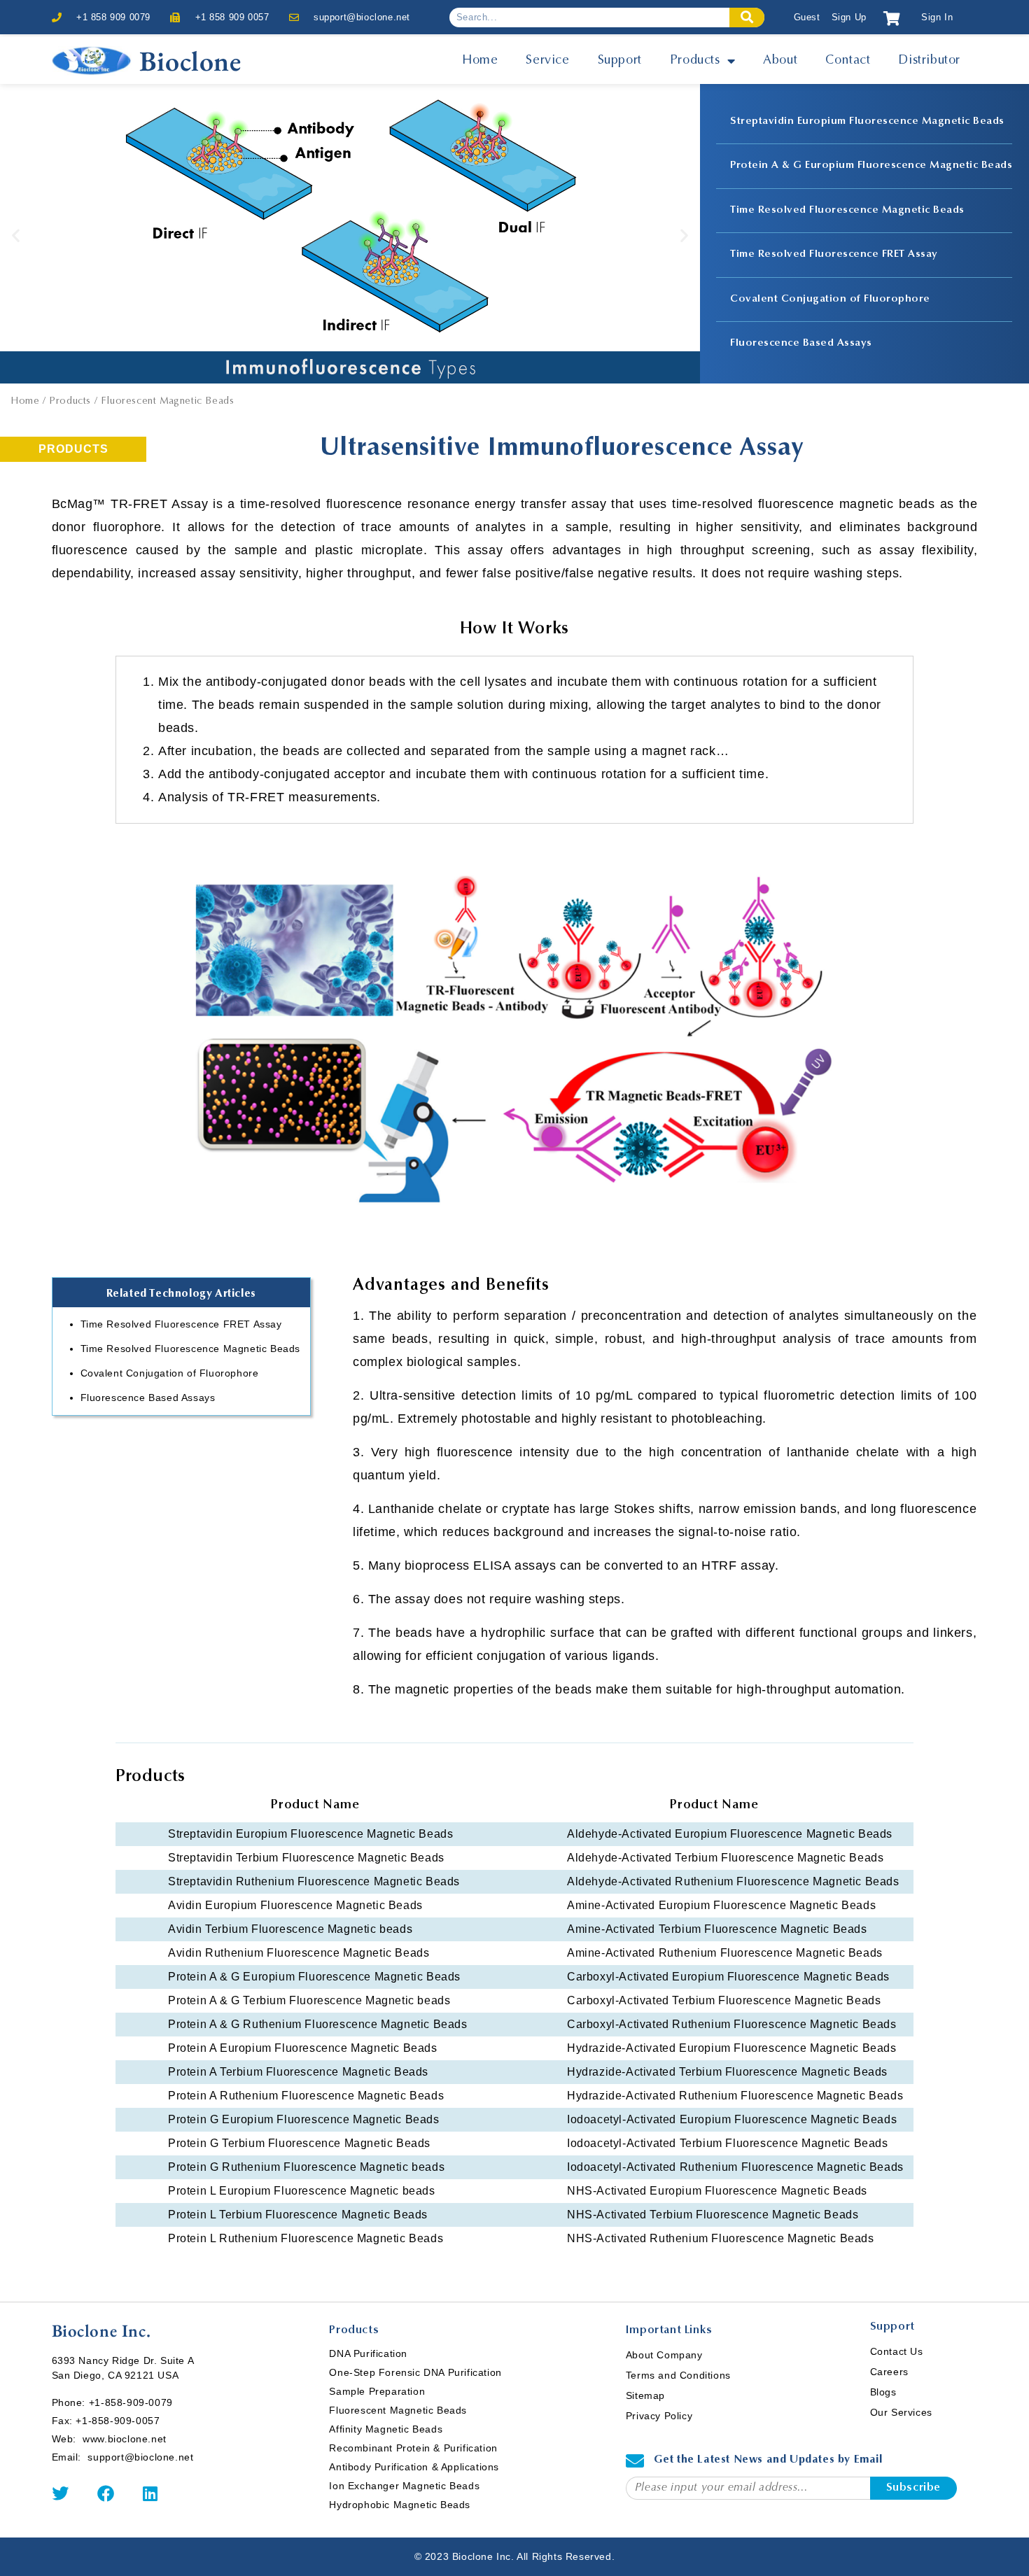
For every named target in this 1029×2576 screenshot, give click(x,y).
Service (547, 61)
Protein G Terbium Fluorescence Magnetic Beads (299, 2143)
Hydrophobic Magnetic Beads (400, 2505)
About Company (664, 2355)
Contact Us (897, 2351)
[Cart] (892, 19)
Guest (807, 17)
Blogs (883, 2392)
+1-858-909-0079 (131, 2402)
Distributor (929, 61)
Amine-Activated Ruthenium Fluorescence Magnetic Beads (725, 1953)
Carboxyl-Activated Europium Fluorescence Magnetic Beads (728, 1977)
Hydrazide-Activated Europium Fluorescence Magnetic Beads (732, 2048)
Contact (848, 61)
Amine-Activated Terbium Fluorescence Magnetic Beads (717, 1929)
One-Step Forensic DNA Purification (415, 2372)
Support (620, 61)
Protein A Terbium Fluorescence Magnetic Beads (298, 2072)
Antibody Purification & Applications (414, 2467)
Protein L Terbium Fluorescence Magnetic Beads (298, 2215)
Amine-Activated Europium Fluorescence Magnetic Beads (721, 1905)
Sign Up (849, 17)
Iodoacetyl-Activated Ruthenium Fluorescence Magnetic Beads (735, 2167)
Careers (889, 2372)
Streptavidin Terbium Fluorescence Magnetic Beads (306, 1858)
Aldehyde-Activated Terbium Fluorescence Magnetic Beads (725, 1858)
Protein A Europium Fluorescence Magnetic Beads (303, 2048)
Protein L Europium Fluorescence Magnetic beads (302, 2191)
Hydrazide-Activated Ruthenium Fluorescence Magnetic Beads (735, 2096)
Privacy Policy (659, 2416)
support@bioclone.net (362, 17)
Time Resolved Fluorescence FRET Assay (834, 254)
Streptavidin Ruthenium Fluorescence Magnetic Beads (314, 1881)
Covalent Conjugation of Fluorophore (830, 299)
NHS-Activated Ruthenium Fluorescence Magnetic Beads (721, 2238)
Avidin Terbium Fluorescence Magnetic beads (290, 1929)
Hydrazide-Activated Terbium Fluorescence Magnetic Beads (727, 2072)
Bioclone (190, 61)
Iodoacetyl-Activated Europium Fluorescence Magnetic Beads (732, 2119)
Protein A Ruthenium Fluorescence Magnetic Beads (306, 2096)
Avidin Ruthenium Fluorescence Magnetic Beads (299, 1953)
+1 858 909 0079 (113, 17)
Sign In (937, 17)
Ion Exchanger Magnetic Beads (404, 2486)
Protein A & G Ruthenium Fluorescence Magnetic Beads (318, 2024)
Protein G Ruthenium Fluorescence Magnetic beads (306, 2167)
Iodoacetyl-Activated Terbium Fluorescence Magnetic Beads (728, 2143)
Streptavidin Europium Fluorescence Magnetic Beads (867, 121)
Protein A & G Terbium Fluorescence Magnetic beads (309, 2000)
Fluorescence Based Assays (801, 343)
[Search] (747, 17)
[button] (16, 235)
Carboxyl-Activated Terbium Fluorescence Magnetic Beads (724, 2000)
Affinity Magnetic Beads (386, 2429)
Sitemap (645, 2395)
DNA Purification (368, 2353)
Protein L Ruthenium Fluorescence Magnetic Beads (306, 2238)
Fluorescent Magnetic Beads (398, 2410)
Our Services (901, 2412)
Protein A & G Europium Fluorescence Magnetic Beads (871, 166)
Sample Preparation (377, 2391)
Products (695, 61)
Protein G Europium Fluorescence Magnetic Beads (304, 2119)
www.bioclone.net (125, 2439)
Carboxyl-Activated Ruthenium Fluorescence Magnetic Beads (732, 2024)
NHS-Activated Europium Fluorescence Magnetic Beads (717, 2191)
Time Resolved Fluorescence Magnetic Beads (847, 210)
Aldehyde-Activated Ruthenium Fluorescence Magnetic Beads (733, 1881)
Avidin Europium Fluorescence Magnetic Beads (295, 1905)
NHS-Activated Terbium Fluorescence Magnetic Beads (713, 2215)
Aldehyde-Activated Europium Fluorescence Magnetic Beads (730, 1834)
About (780, 61)
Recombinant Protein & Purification (413, 2448)
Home (480, 61)
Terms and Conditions (678, 2375)
